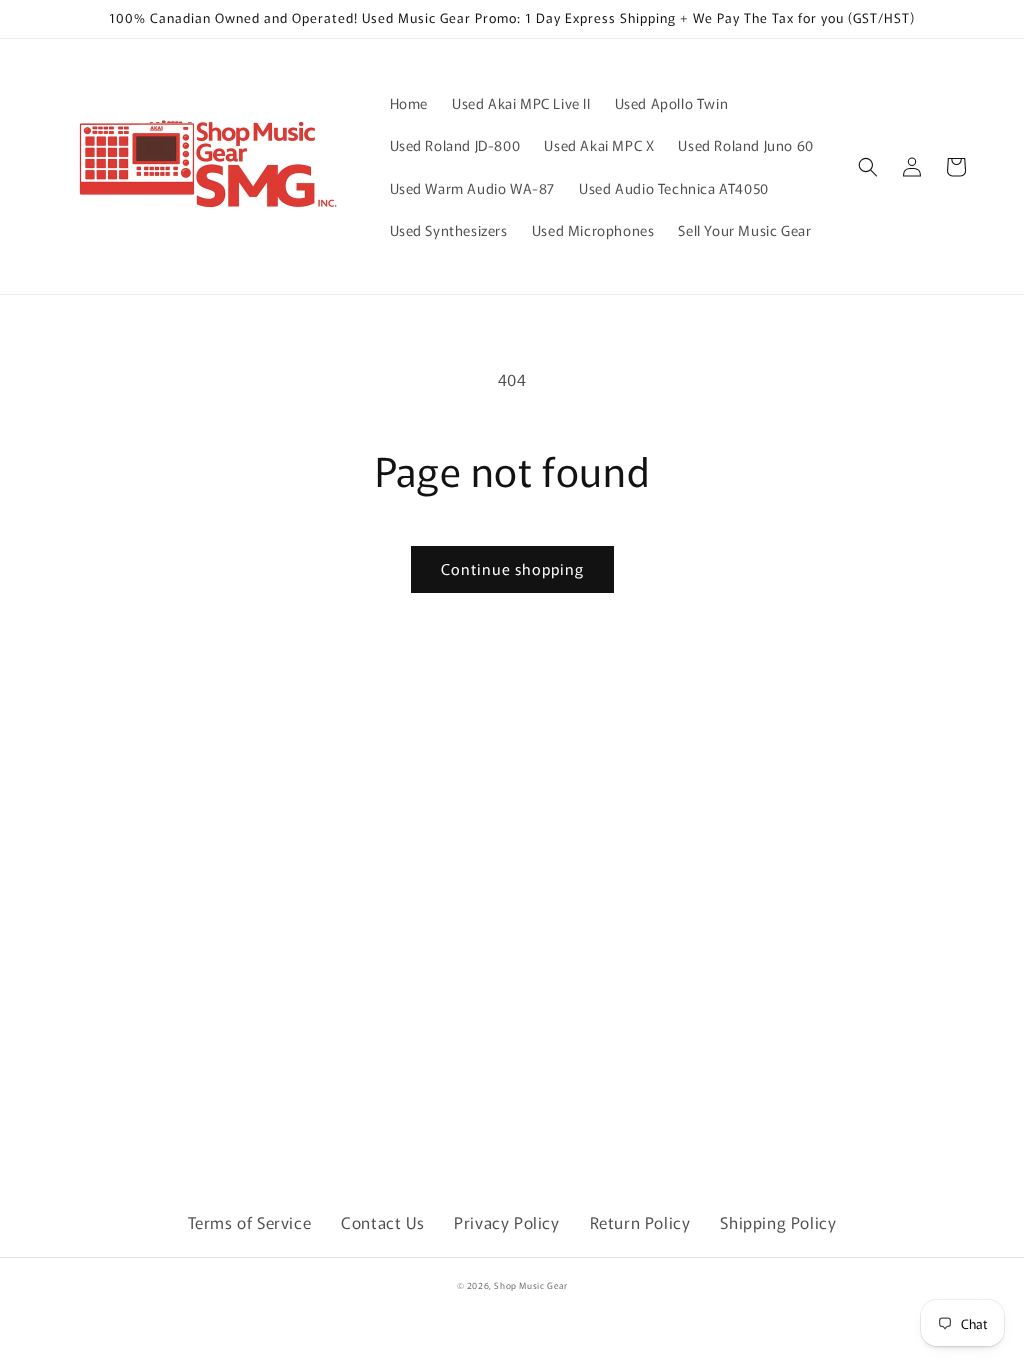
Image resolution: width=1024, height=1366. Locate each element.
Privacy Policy (506, 1222)
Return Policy (640, 1222)
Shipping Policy (778, 1222)
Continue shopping (512, 568)
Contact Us (382, 1222)
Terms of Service (250, 1222)
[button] (868, 167)
